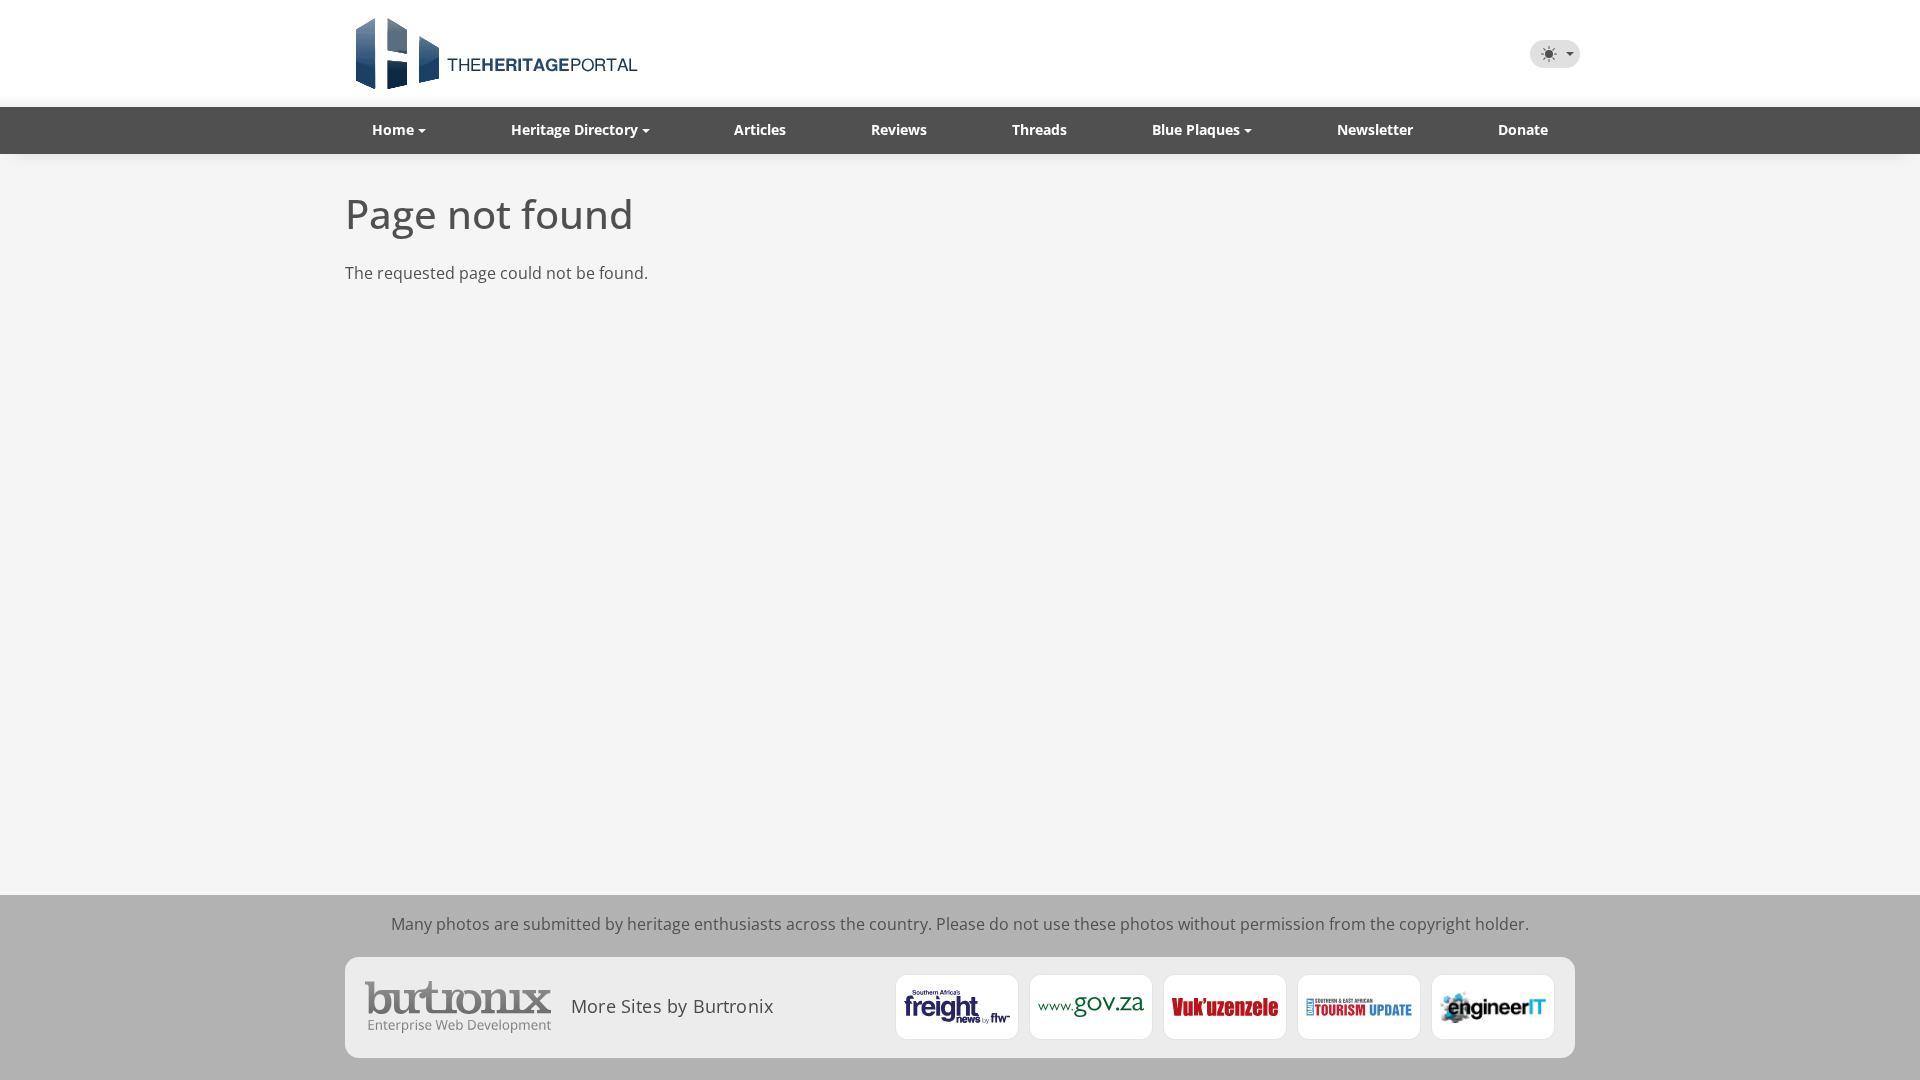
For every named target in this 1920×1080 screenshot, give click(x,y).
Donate (1523, 129)
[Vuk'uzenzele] (1225, 1007)
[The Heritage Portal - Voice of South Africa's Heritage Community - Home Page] (496, 53)
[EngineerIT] (1493, 1007)
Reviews (899, 129)
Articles (760, 129)
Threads (1039, 129)
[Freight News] (957, 1007)
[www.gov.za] (1091, 1007)
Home (393, 129)
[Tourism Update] (1359, 1007)
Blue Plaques (1196, 129)
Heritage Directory (574, 129)
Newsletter (1375, 129)
